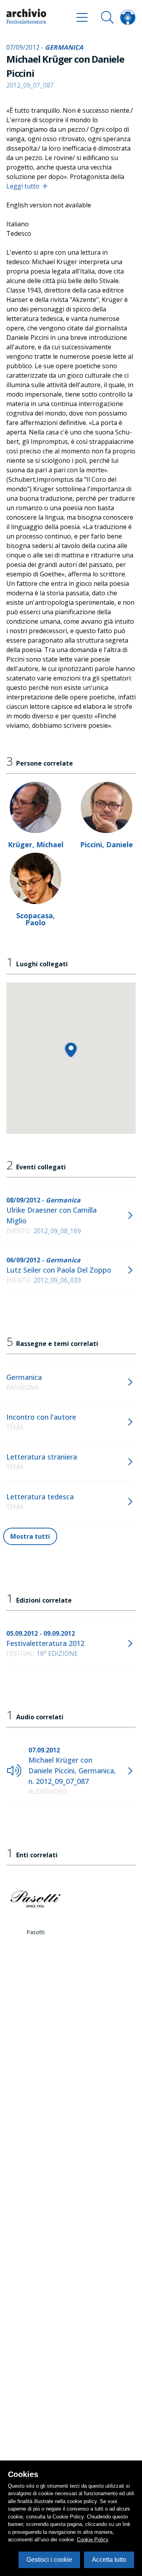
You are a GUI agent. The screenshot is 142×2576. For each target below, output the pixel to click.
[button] (71, 1050)
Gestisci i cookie (49, 2560)
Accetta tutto (109, 2560)
